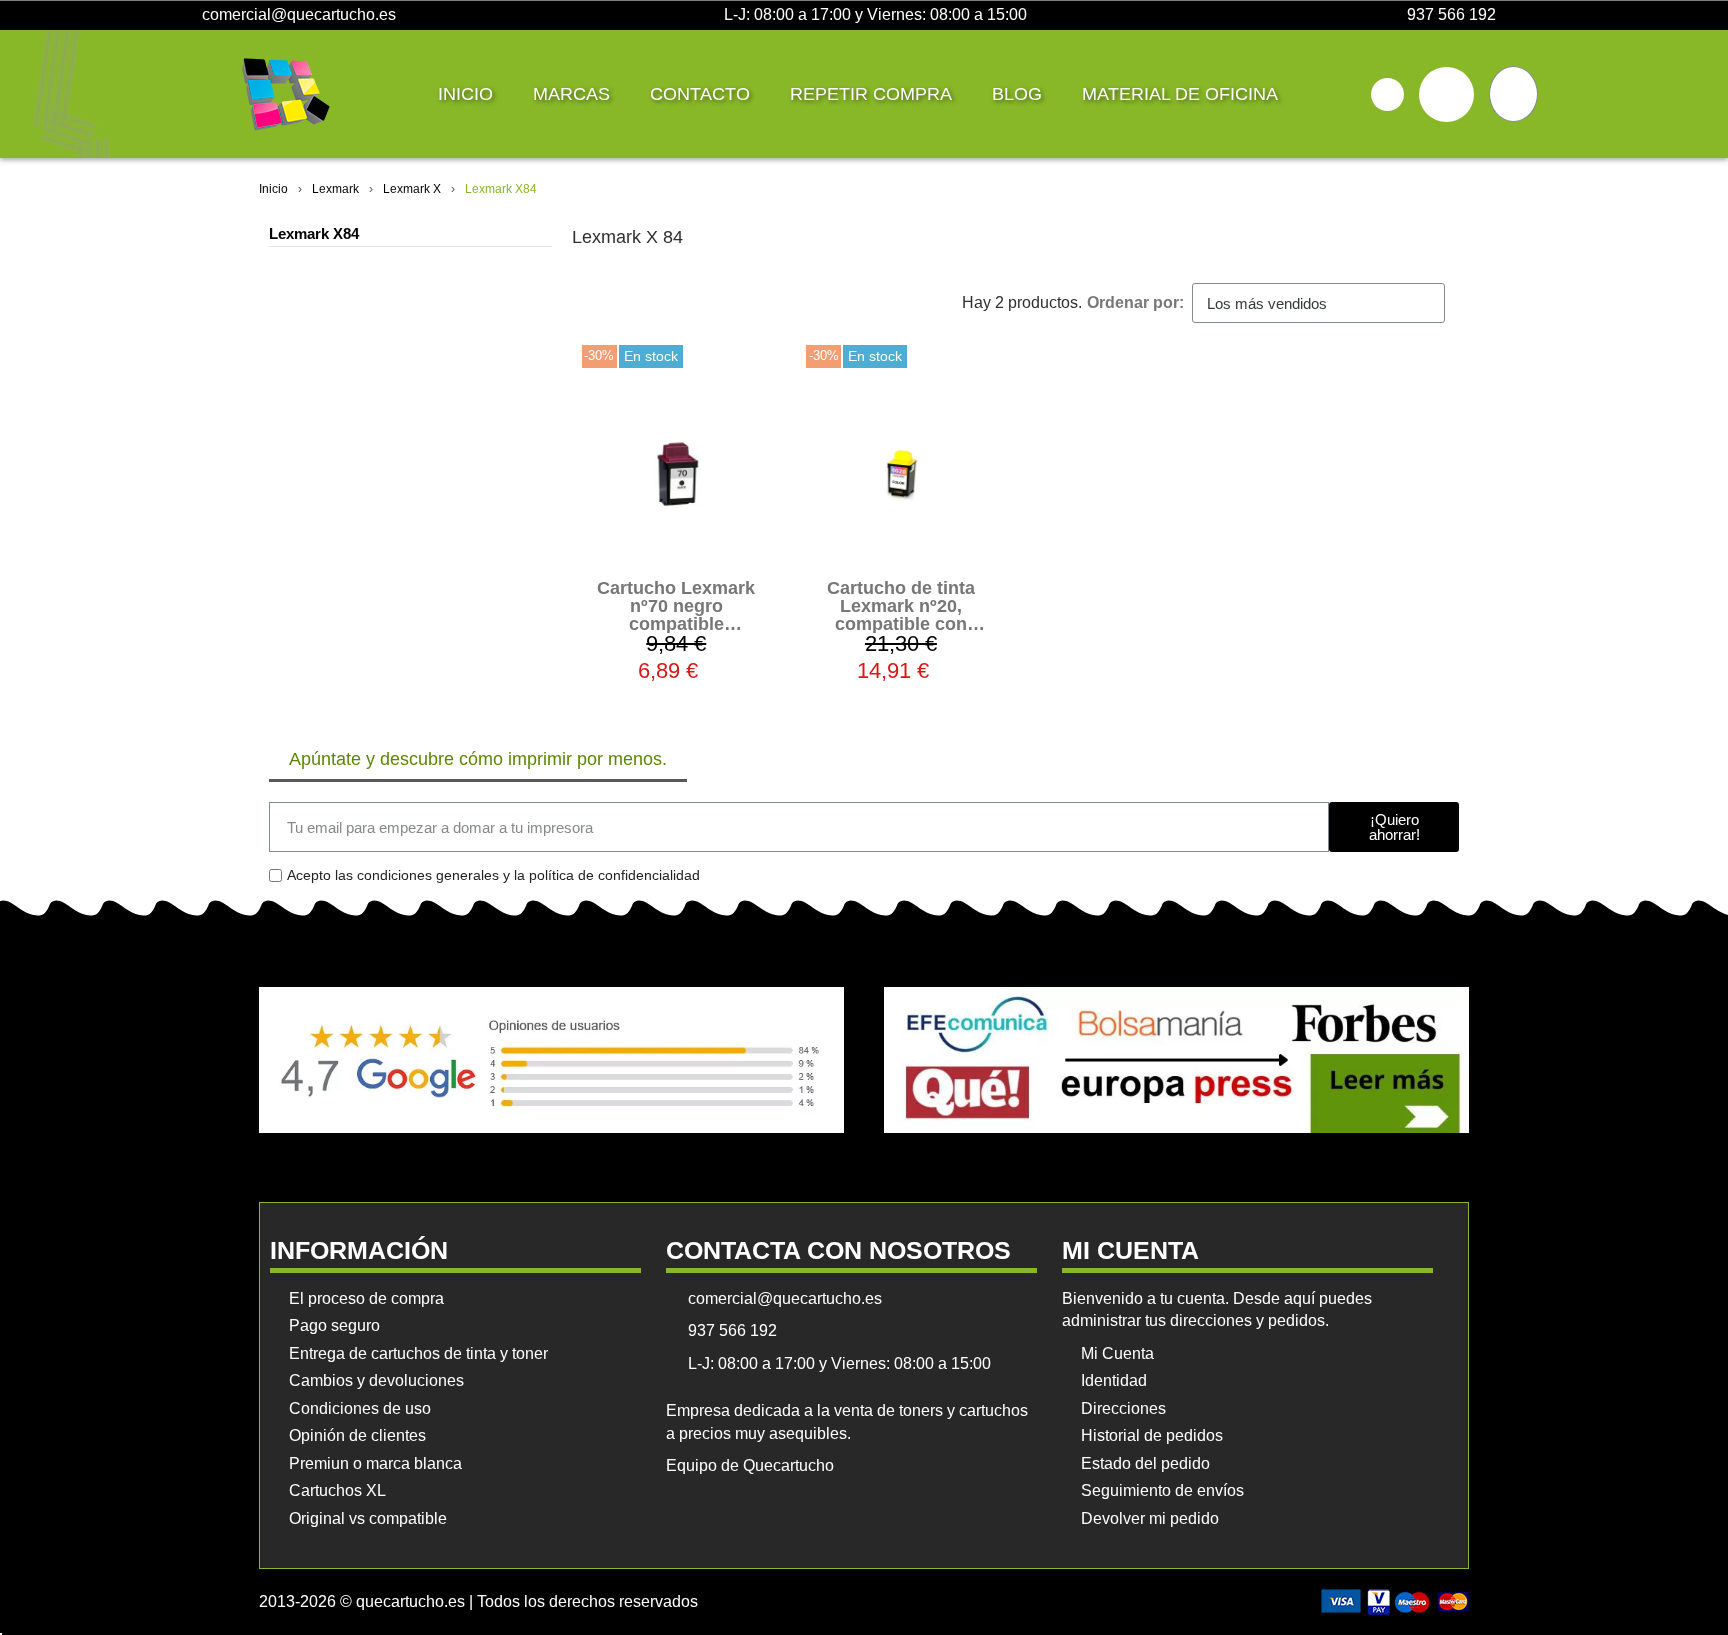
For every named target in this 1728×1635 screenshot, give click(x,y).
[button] (1387, 94)
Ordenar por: (1135, 302)
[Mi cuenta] (1446, 94)
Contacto (700, 94)
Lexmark (335, 189)
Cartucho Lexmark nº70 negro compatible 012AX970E (676, 615)
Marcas (571, 94)
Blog (1017, 94)
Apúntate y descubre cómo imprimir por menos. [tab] (478, 759)
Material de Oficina (1180, 94)
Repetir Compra (871, 94)
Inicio (465, 94)
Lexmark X (412, 189)
